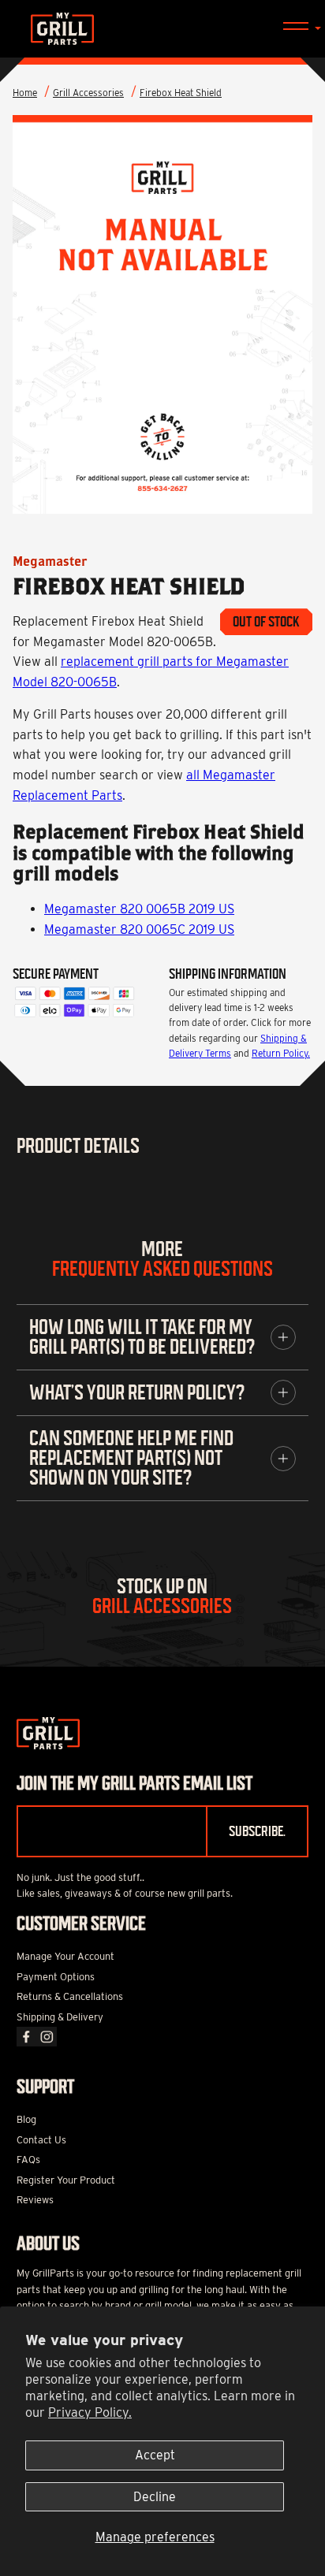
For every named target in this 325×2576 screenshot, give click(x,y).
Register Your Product (66, 2180)
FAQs (28, 2160)
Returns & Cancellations (70, 1996)
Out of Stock (266, 622)
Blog (26, 2119)
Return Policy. (281, 1053)
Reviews (35, 2200)
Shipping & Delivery (60, 2017)
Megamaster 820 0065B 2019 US (139, 909)
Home (25, 93)
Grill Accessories (88, 93)
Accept (155, 2455)
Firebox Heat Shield (181, 93)
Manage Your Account (65, 1956)
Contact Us (41, 2140)
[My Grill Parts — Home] (162, 29)
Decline (155, 2497)
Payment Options (56, 1977)
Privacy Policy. (90, 2412)
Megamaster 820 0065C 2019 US (139, 929)
